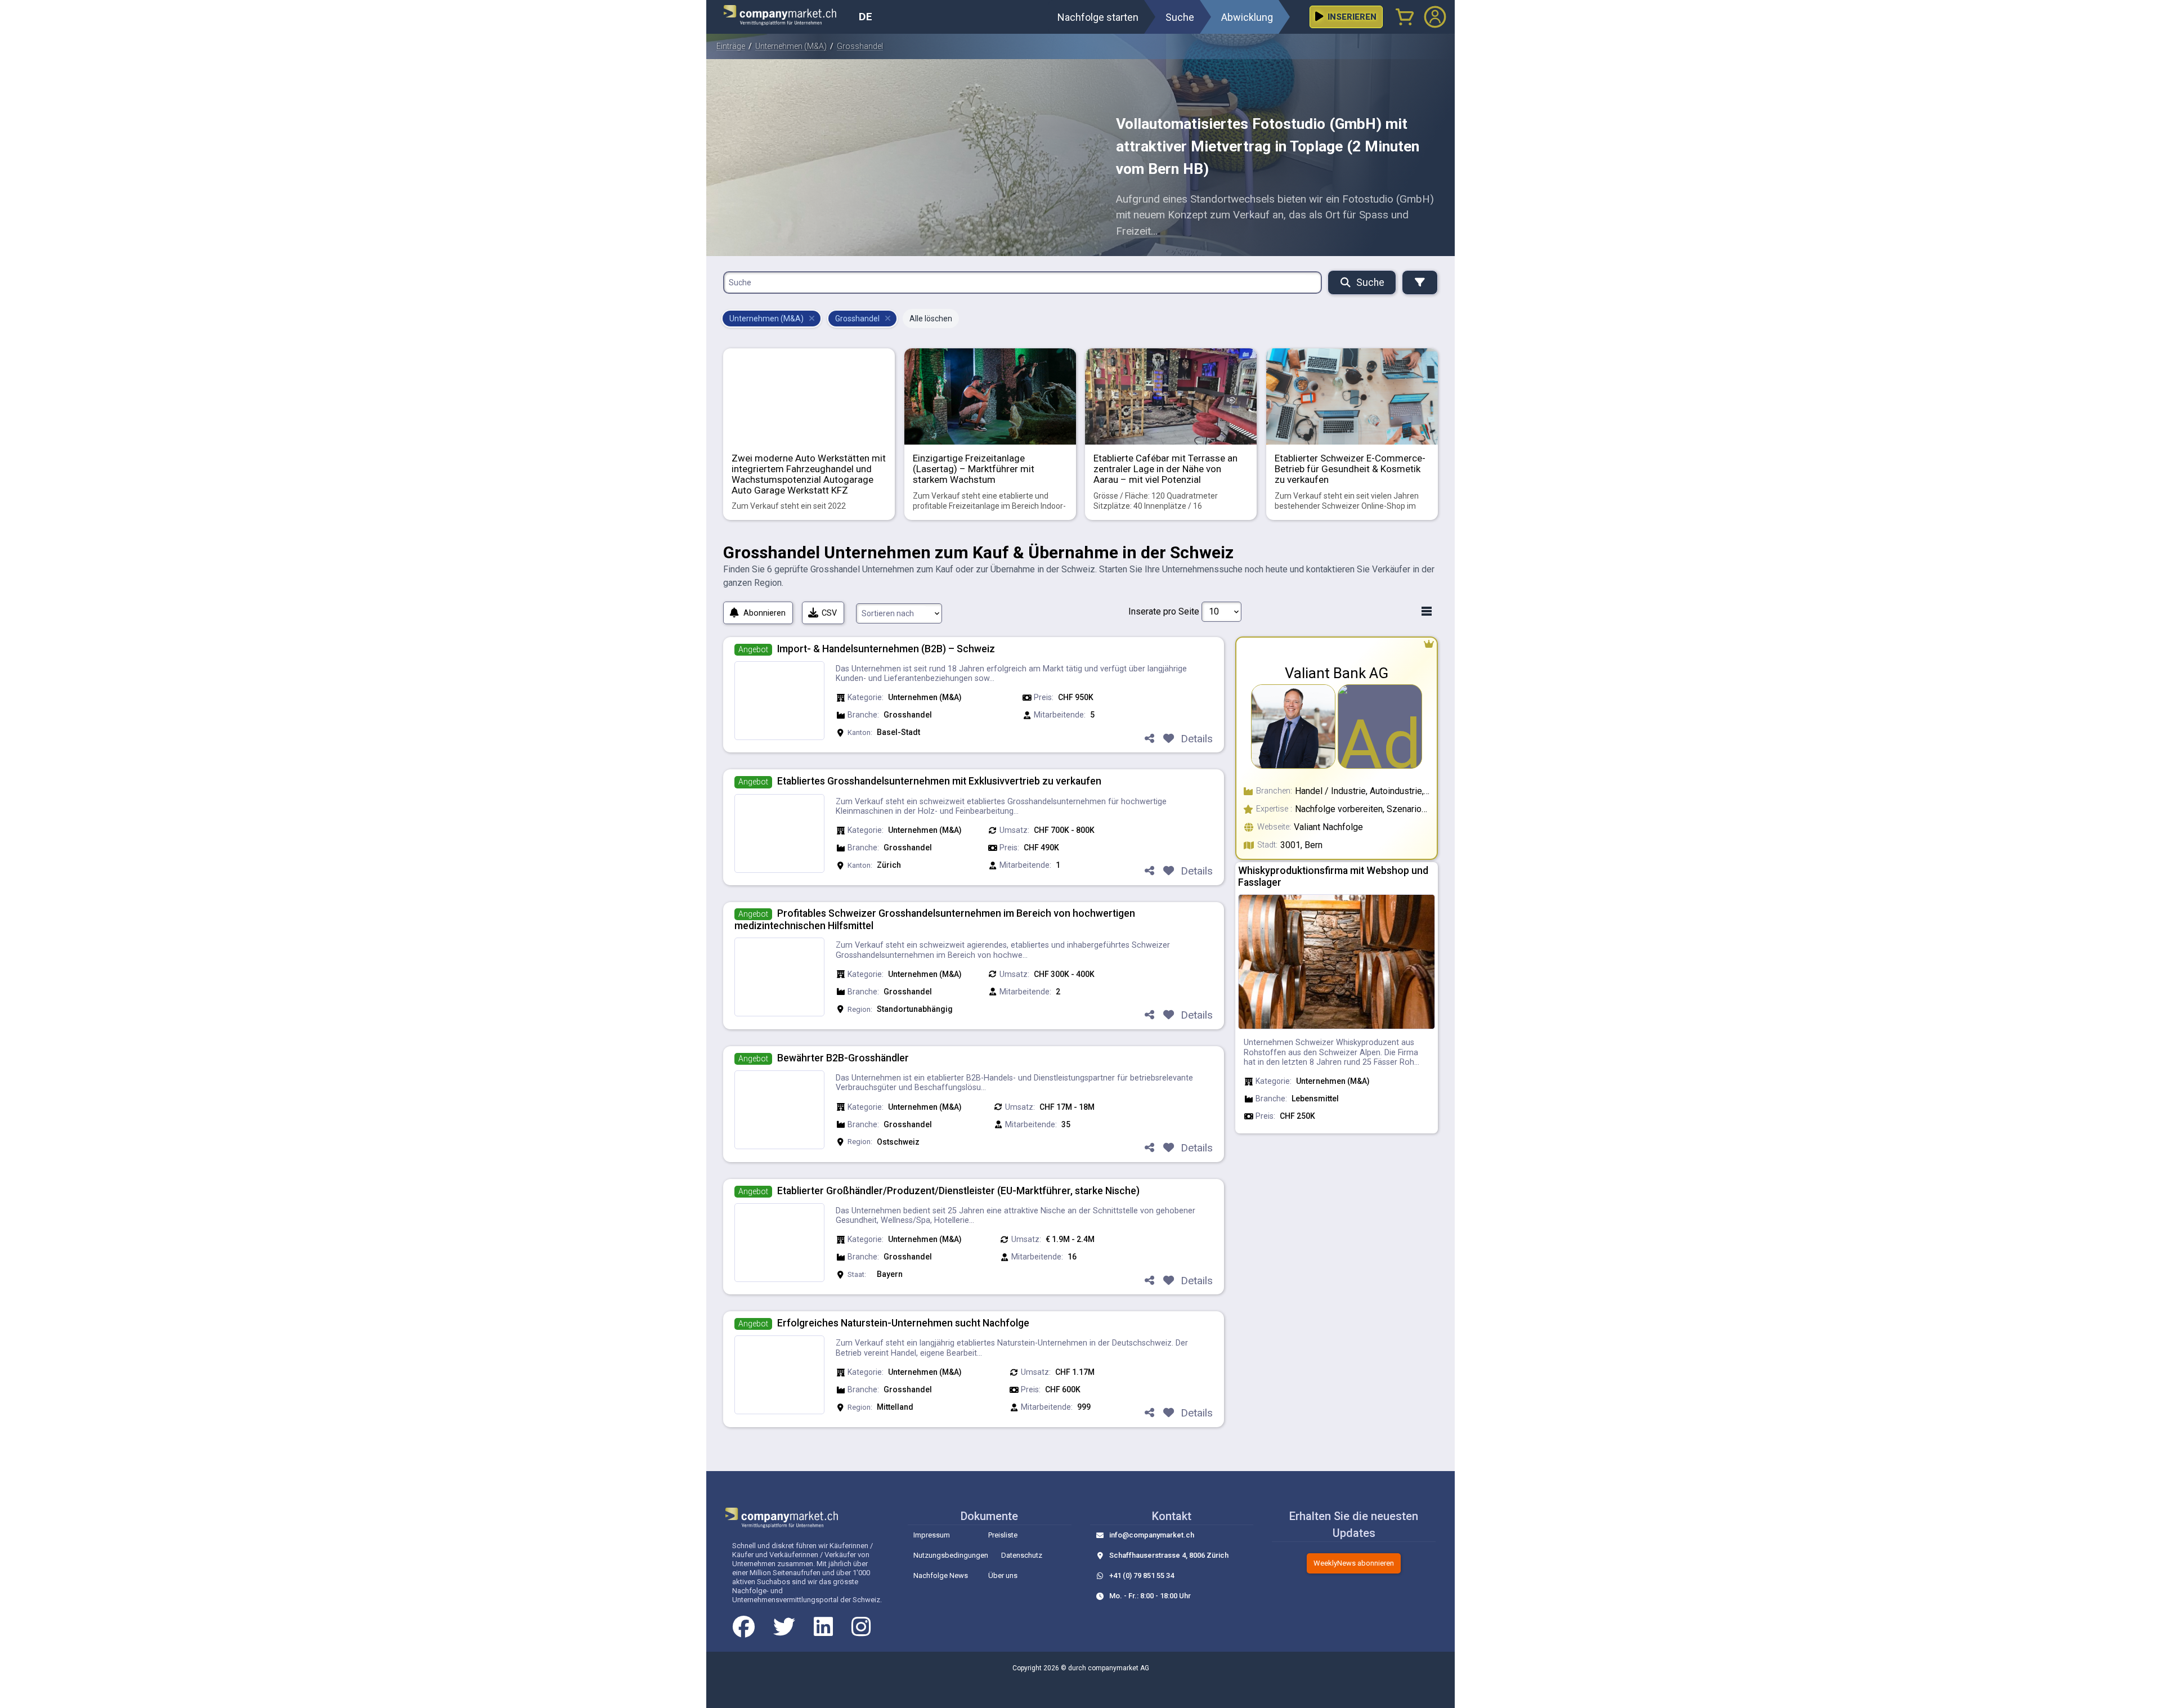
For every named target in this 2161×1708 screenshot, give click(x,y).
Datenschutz (1022, 1555)
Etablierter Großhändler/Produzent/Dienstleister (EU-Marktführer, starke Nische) (958, 1191)
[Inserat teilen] (1149, 739)
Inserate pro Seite (1164, 611)
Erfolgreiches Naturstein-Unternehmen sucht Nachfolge (903, 1323)
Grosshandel (860, 46)
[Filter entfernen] (812, 319)
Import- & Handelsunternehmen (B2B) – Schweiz (886, 649)
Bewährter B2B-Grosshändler (843, 1058)
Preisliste (1003, 1535)
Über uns (1003, 1575)
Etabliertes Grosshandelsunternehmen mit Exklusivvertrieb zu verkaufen (939, 781)
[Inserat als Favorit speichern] (1168, 739)
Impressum (932, 1535)
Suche (1370, 283)
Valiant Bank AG (1337, 673)
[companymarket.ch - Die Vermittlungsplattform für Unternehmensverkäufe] (787, 17)
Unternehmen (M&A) (791, 46)
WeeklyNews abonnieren (1354, 1563)
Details (1197, 739)
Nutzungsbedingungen (951, 1555)
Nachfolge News (941, 1575)
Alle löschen (931, 319)
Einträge (731, 46)
